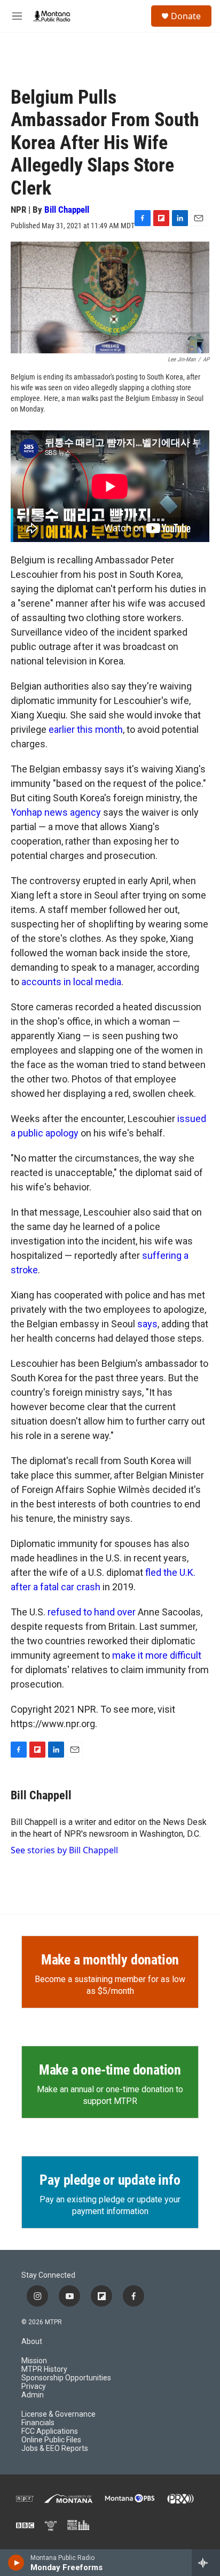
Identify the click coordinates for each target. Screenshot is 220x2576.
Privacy (34, 2387)
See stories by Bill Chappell (64, 1850)
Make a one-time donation (110, 2070)
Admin (33, 2395)
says (147, 1324)
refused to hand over (92, 1612)
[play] (16, 2563)
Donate (186, 16)
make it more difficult (157, 1655)
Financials (38, 2423)
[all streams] (206, 2563)
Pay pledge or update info (110, 2180)
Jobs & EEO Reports (55, 2449)
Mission (34, 2361)
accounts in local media (71, 982)
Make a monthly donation (110, 1960)
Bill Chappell (67, 210)
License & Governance (58, 2414)
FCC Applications (50, 2431)
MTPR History (44, 2369)
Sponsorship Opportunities (66, 2378)
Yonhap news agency (56, 812)
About (32, 2342)
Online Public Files (51, 2440)
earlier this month (85, 729)
